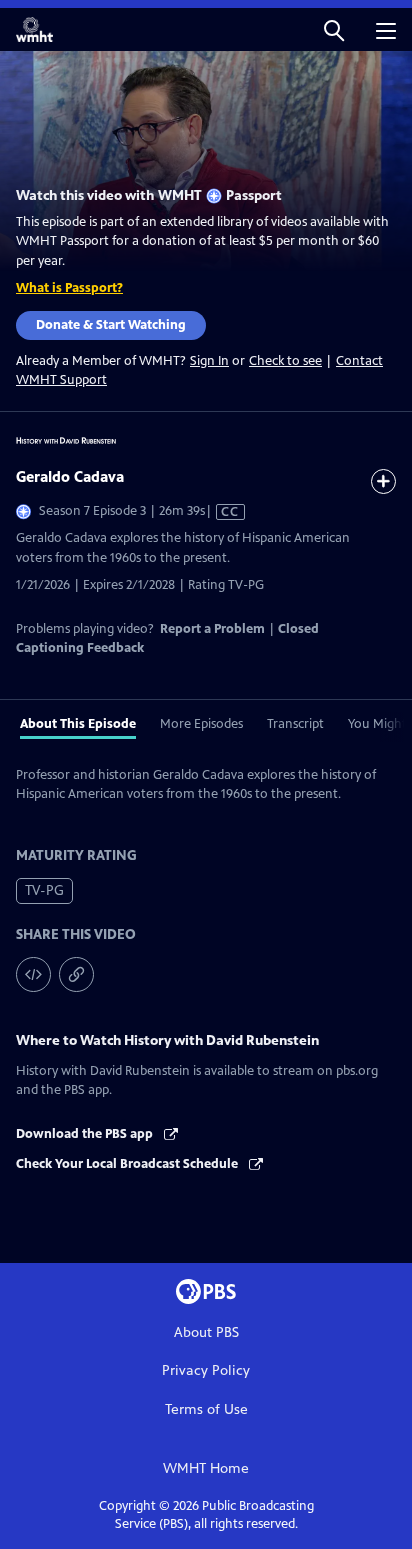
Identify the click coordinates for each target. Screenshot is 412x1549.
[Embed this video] (33, 974)
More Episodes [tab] (201, 724)
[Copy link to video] (76, 974)
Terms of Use (206, 1409)
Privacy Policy (206, 1370)
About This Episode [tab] (78, 724)
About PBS (206, 1332)
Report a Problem (212, 629)
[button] (334, 29)
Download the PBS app (86, 1134)
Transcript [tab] (295, 724)
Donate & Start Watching (111, 325)
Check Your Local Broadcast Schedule (128, 1164)
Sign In (209, 361)
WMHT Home (206, 1468)
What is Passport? (69, 288)
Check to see (285, 361)
